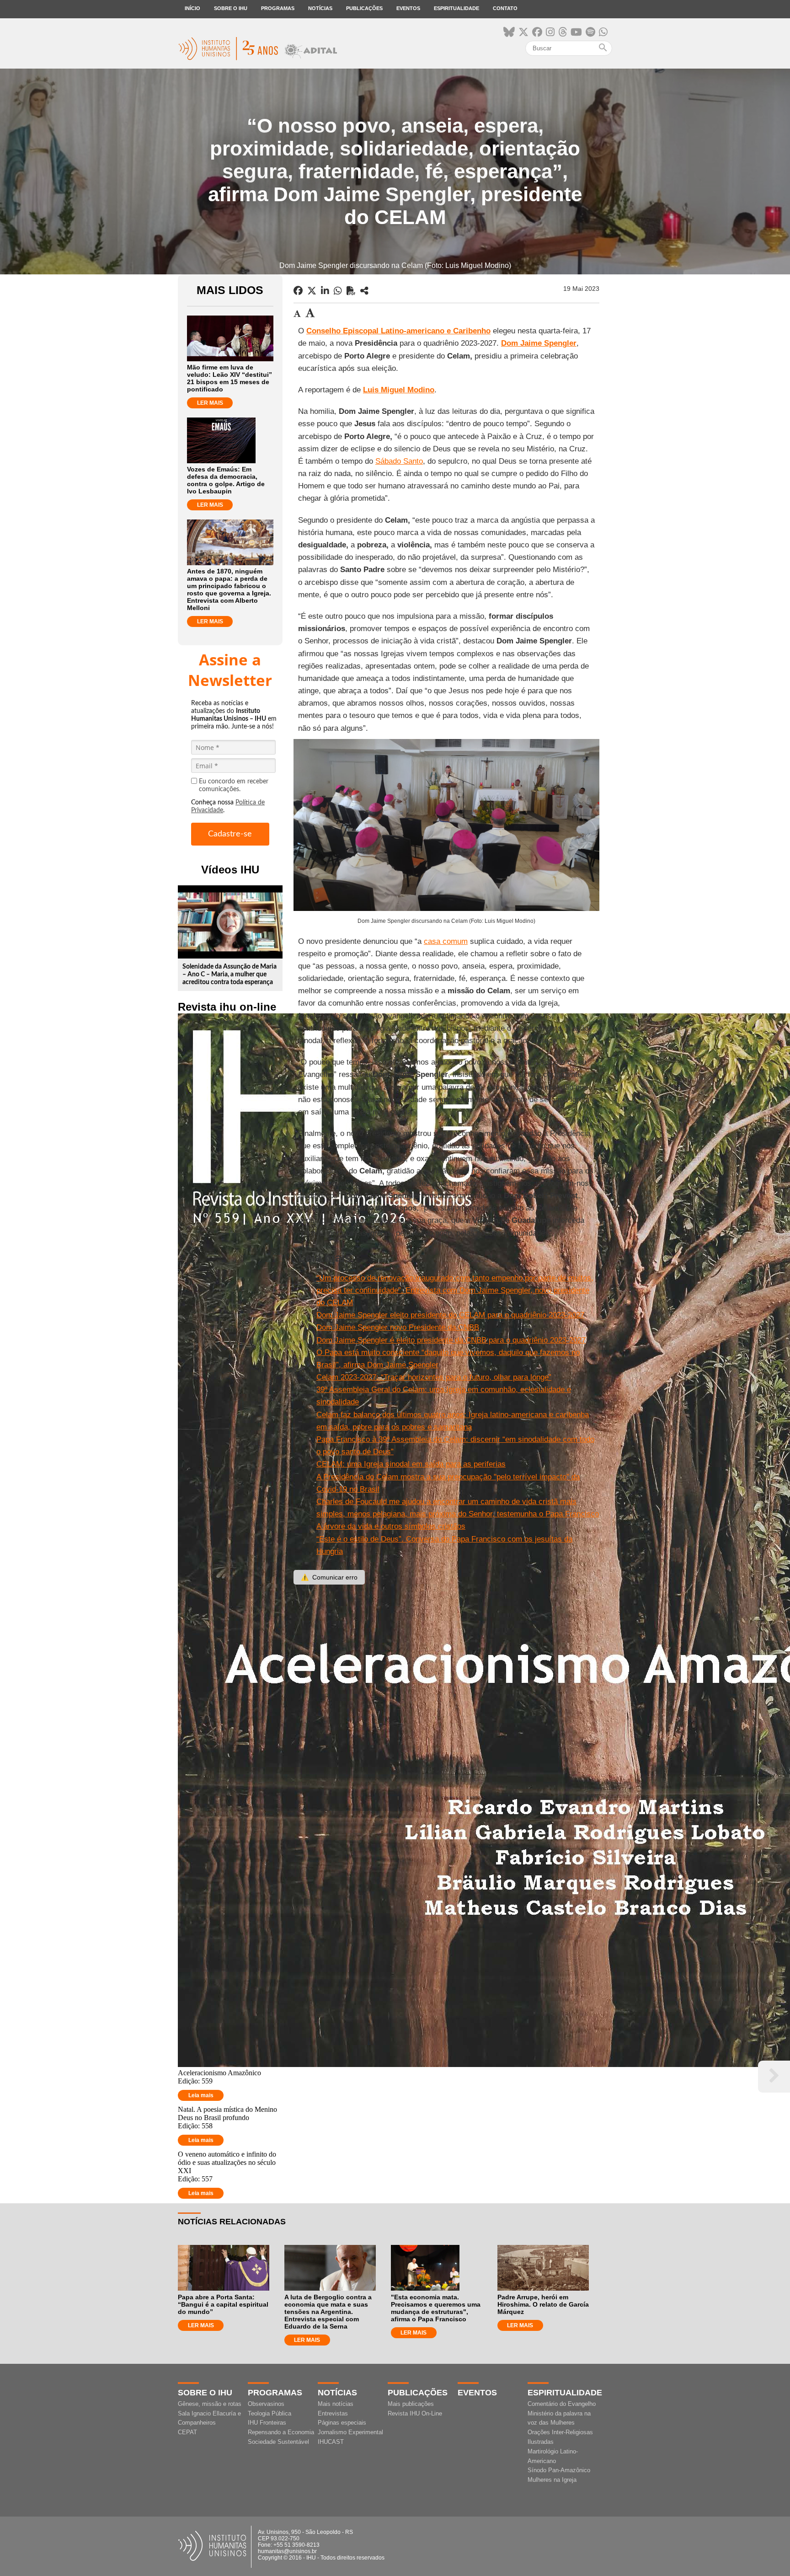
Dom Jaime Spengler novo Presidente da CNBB (398, 1327)
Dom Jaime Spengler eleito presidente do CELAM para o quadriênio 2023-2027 (450, 1315)
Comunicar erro (329, 1577)
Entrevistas (333, 2413)
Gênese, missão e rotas (210, 2404)
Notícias (320, 8)
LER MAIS (210, 403)
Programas (278, 8)
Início (192, 8)
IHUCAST (331, 2442)
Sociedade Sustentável (278, 2442)
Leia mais (201, 2095)
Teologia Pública (270, 2413)
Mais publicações (411, 2404)
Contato (505, 8)
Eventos (408, 8)
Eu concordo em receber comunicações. (234, 785)
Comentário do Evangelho (562, 2404)
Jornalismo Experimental (350, 2432)
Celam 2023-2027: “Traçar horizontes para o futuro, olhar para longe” (434, 1377)
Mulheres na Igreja (552, 2480)
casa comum (446, 941)
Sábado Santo (399, 461)
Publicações (364, 8)
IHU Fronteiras (267, 2423)
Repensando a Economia (281, 2432)
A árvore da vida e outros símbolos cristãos (391, 1526)
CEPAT (187, 2432)
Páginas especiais (342, 2423)
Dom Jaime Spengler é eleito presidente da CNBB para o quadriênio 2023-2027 (451, 1340)
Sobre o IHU (231, 8)
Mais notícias (336, 2404)
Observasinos (266, 2404)
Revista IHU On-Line (415, 2413)
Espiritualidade (456, 8)
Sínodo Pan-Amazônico (559, 2470)
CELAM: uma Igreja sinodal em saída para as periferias (411, 1464)
